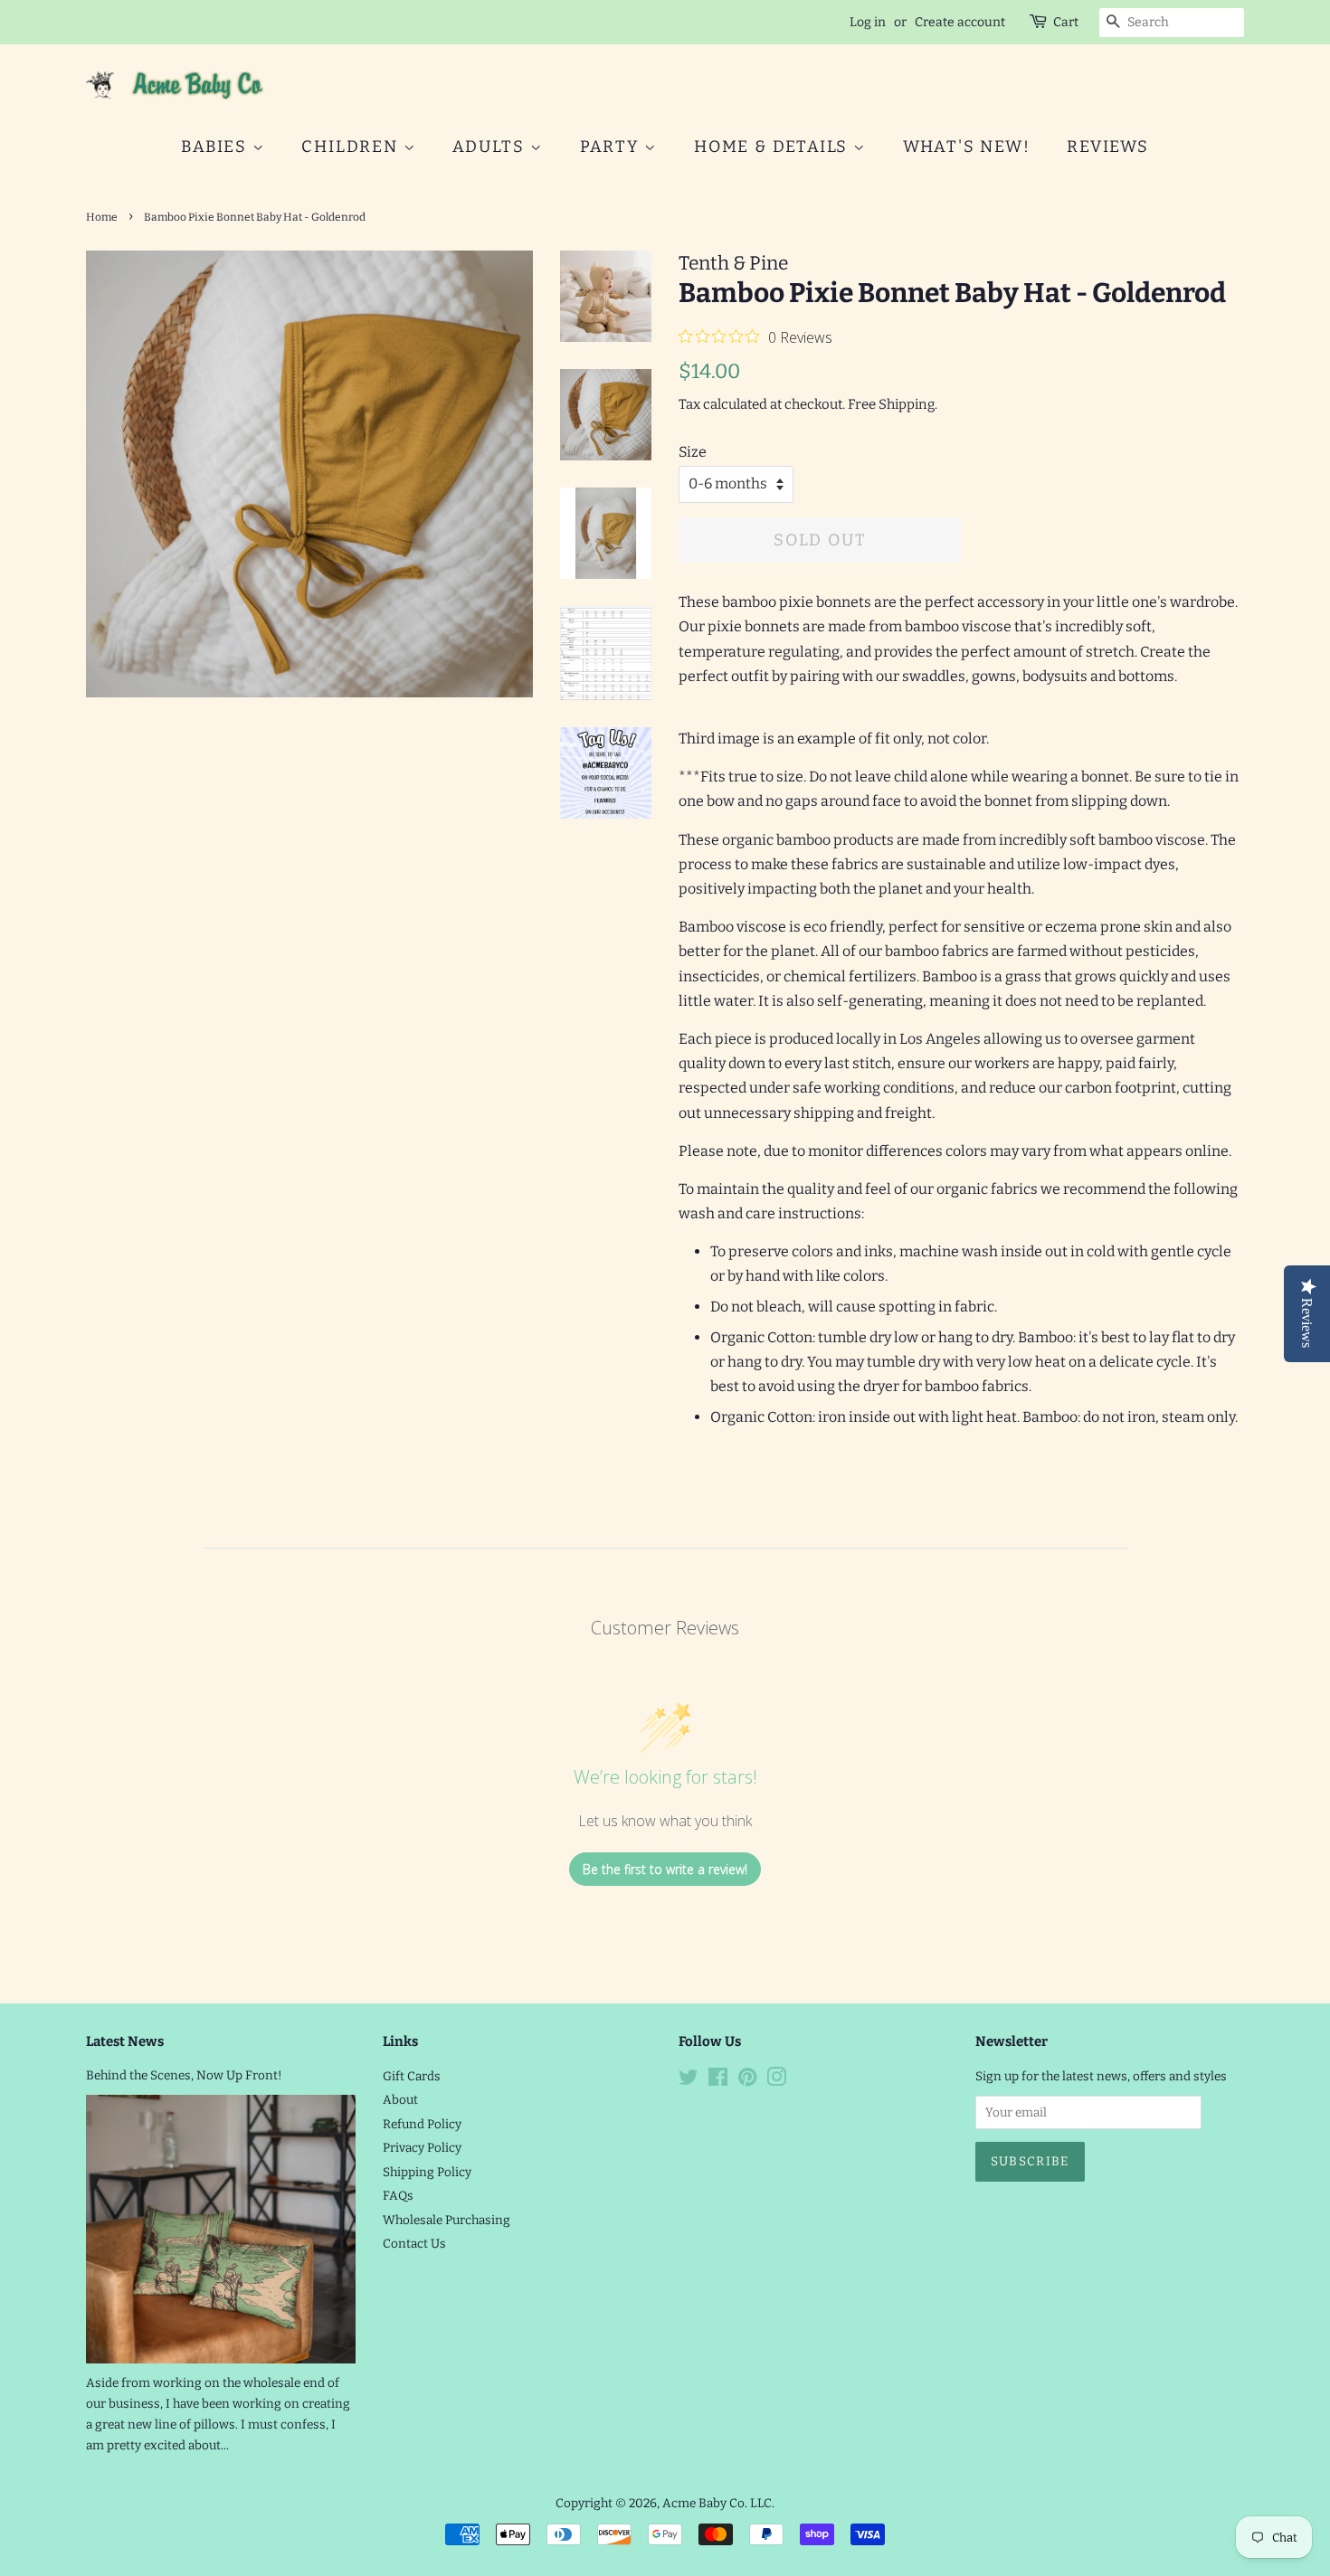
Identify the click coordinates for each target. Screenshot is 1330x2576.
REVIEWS (1108, 147)
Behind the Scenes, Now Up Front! (184, 2075)
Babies (217, 147)
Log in (868, 22)
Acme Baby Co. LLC (717, 2503)
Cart (1066, 22)
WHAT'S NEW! (967, 147)
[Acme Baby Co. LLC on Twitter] (689, 2081)
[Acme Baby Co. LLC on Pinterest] (747, 2081)
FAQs (398, 2196)
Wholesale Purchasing (446, 2220)
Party (613, 147)
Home (102, 217)
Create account (960, 22)
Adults (491, 147)
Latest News (125, 2041)
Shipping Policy (427, 2172)
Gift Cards (412, 2076)
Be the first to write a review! (665, 1869)
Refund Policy (422, 2124)
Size (693, 452)
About (400, 2100)
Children (352, 147)
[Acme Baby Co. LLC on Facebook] (718, 2081)
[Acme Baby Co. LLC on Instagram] (776, 2081)
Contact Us (414, 2244)
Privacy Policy (422, 2148)
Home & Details (774, 147)
